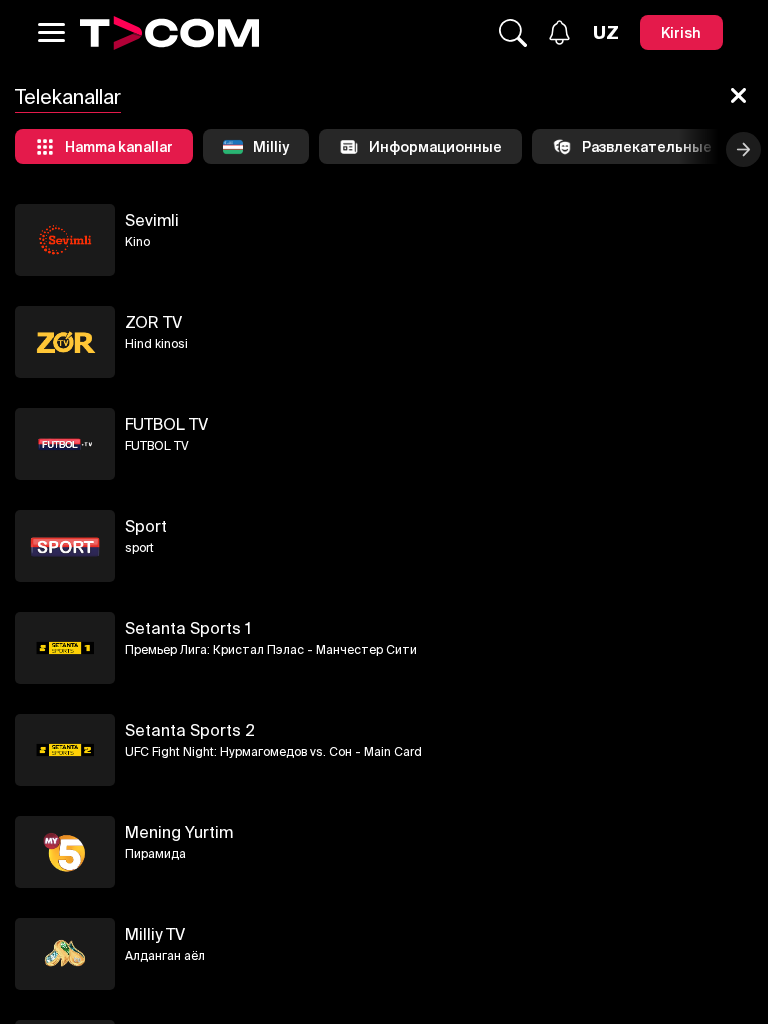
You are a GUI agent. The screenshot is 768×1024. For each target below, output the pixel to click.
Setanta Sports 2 (190, 730)
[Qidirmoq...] (513, 33)
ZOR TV (153, 322)
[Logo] (169, 33)
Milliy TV (155, 934)
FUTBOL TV (166, 424)
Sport (146, 526)
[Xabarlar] (559, 32)
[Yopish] (738, 97)
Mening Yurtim (179, 832)
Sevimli (152, 220)
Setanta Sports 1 (188, 628)
